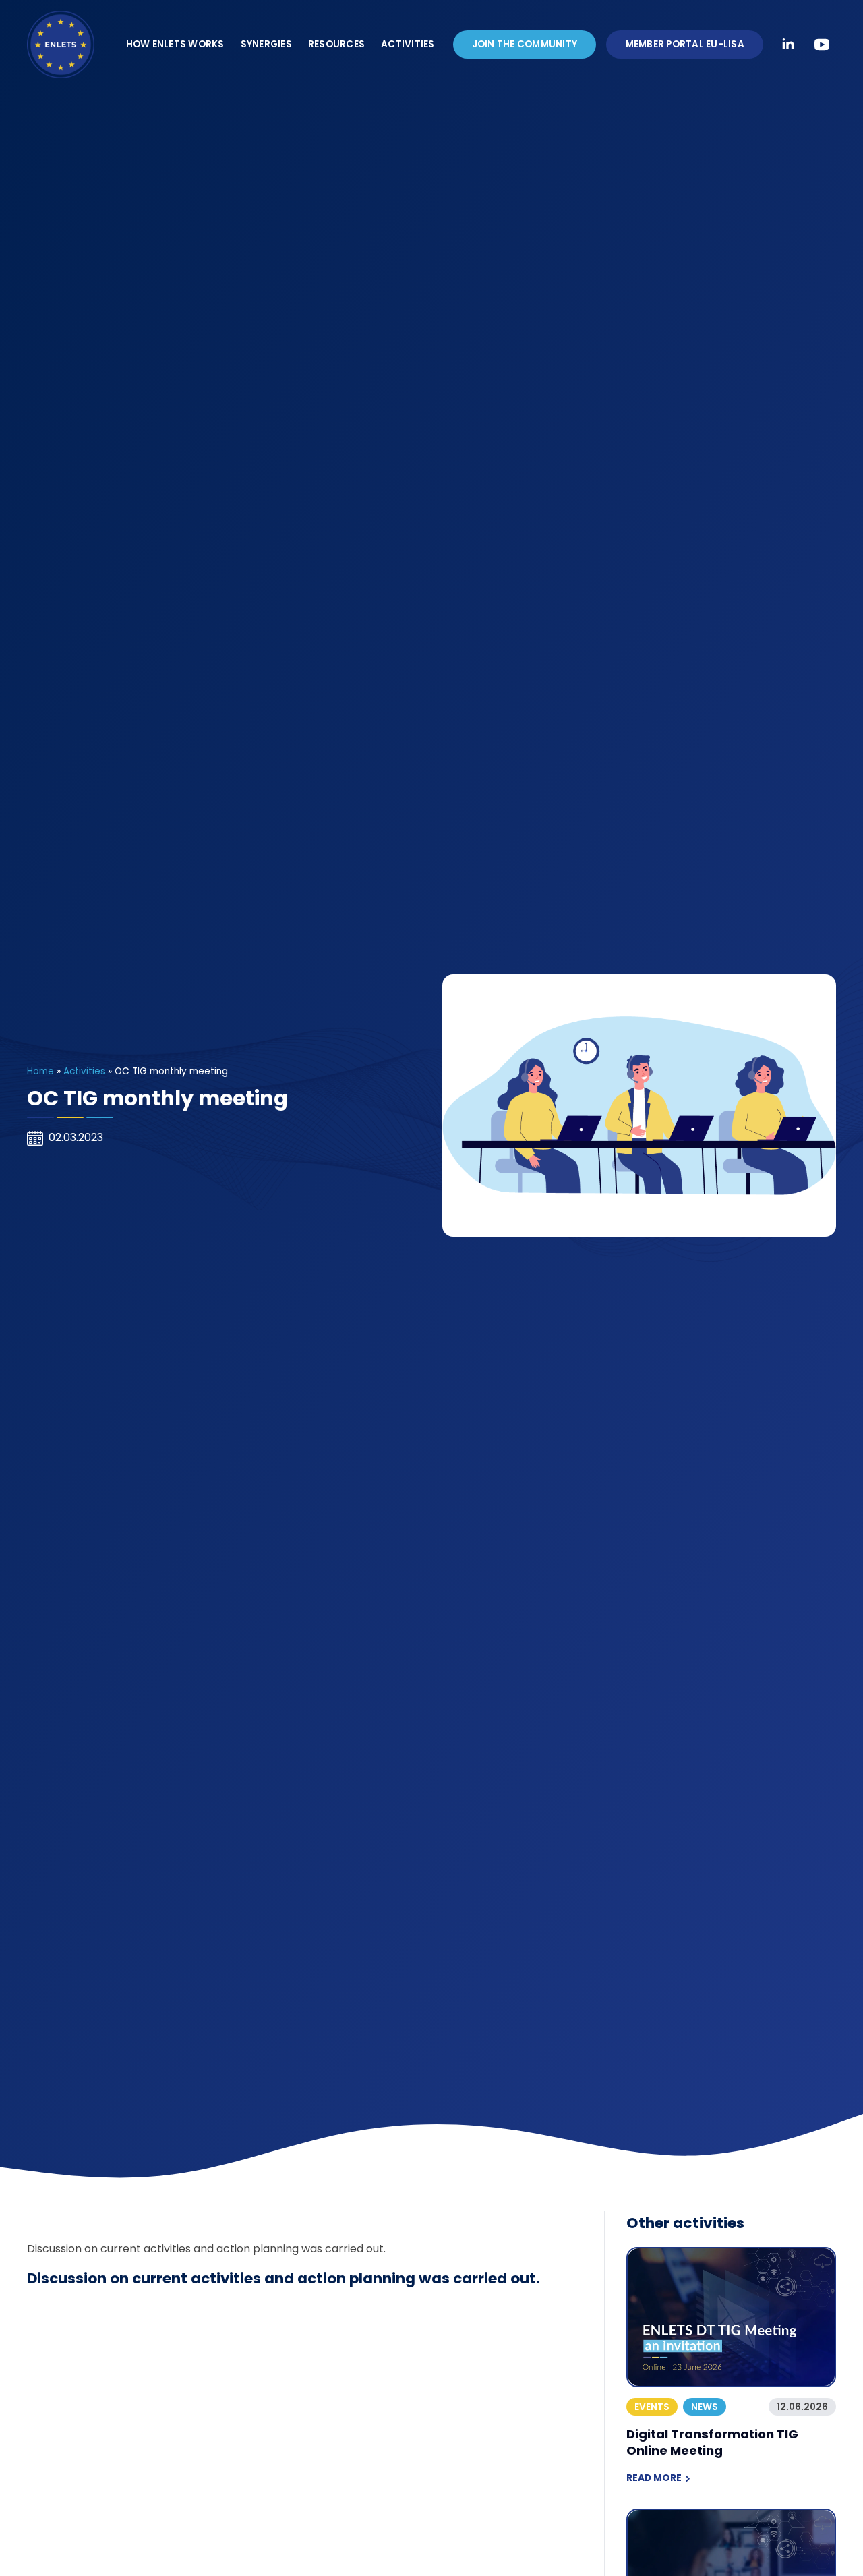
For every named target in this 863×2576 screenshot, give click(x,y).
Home (40, 1071)
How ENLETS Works (175, 44)
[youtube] (822, 45)
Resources (336, 44)
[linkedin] (788, 45)
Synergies (266, 44)
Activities (408, 44)
